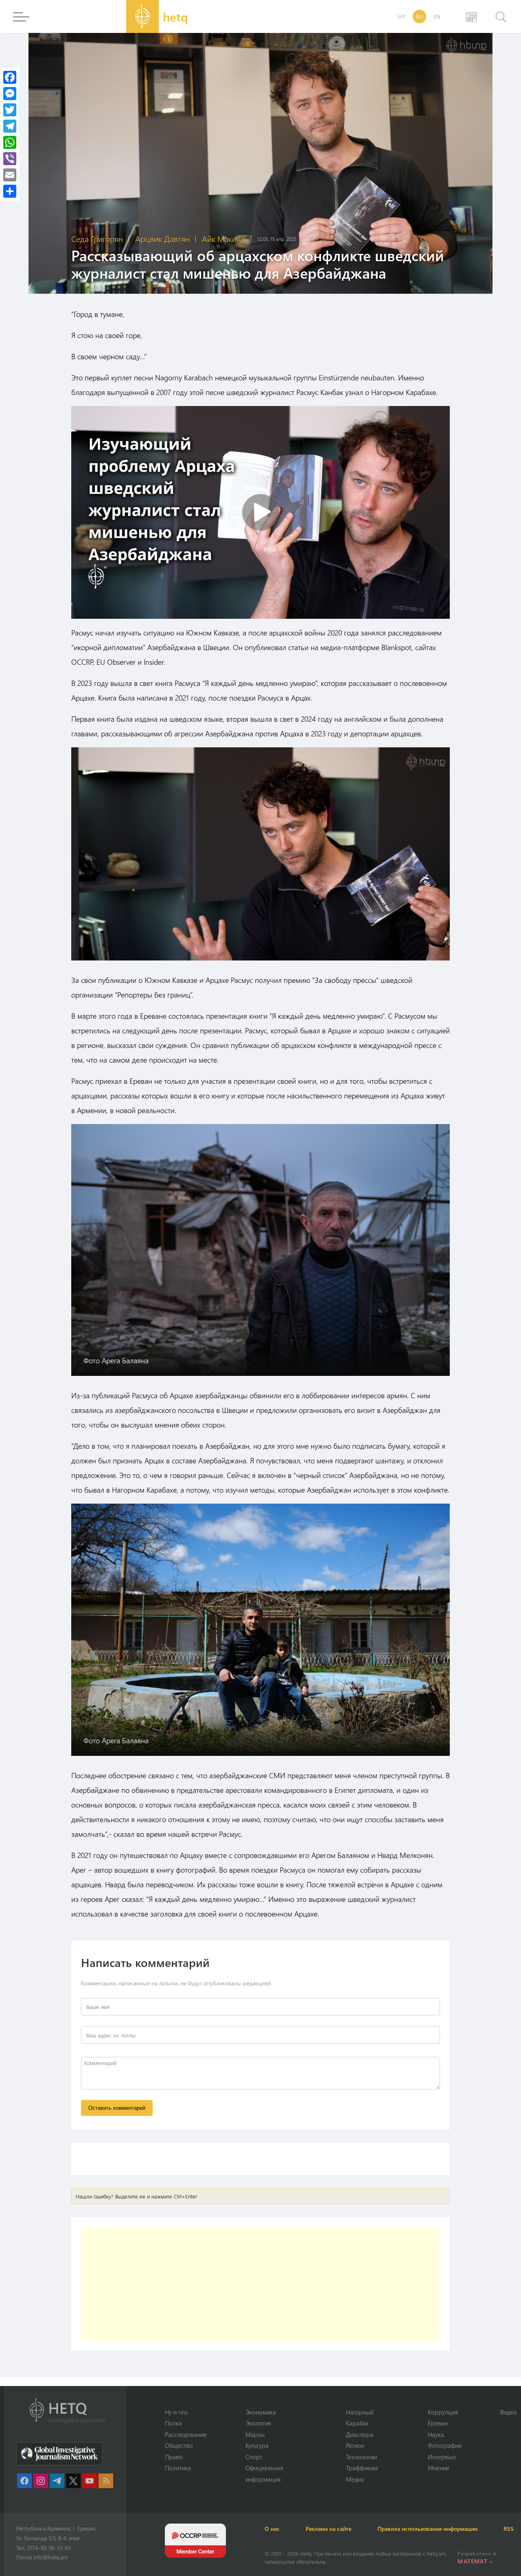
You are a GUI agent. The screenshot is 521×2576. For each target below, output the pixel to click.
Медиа (355, 2479)
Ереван (438, 2423)
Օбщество (179, 2445)
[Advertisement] (260, 2284)
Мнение (439, 2468)
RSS (509, 2529)
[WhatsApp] (10, 142)
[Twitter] (10, 110)
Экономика (261, 2412)
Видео (509, 2412)
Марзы (255, 2434)
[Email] (10, 175)
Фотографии (445, 2445)
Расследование (186, 2434)
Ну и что (176, 2412)
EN (437, 16)
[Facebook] (10, 77)
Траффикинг (362, 2468)
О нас (272, 2529)
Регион (355, 2445)
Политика (178, 2468)
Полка (173, 2423)
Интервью (442, 2457)
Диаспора (360, 2434)
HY (402, 16)
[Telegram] (10, 126)
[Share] (10, 191)
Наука (436, 2434)
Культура (257, 2445)
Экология (258, 2423)
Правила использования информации (427, 2529)
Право (174, 2457)
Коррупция (443, 2412)
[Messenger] (10, 94)
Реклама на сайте (328, 2529)
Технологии (361, 2457)
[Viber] (10, 159)
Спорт (254, 2457)
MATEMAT (472, 2561)
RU (419, 16)
